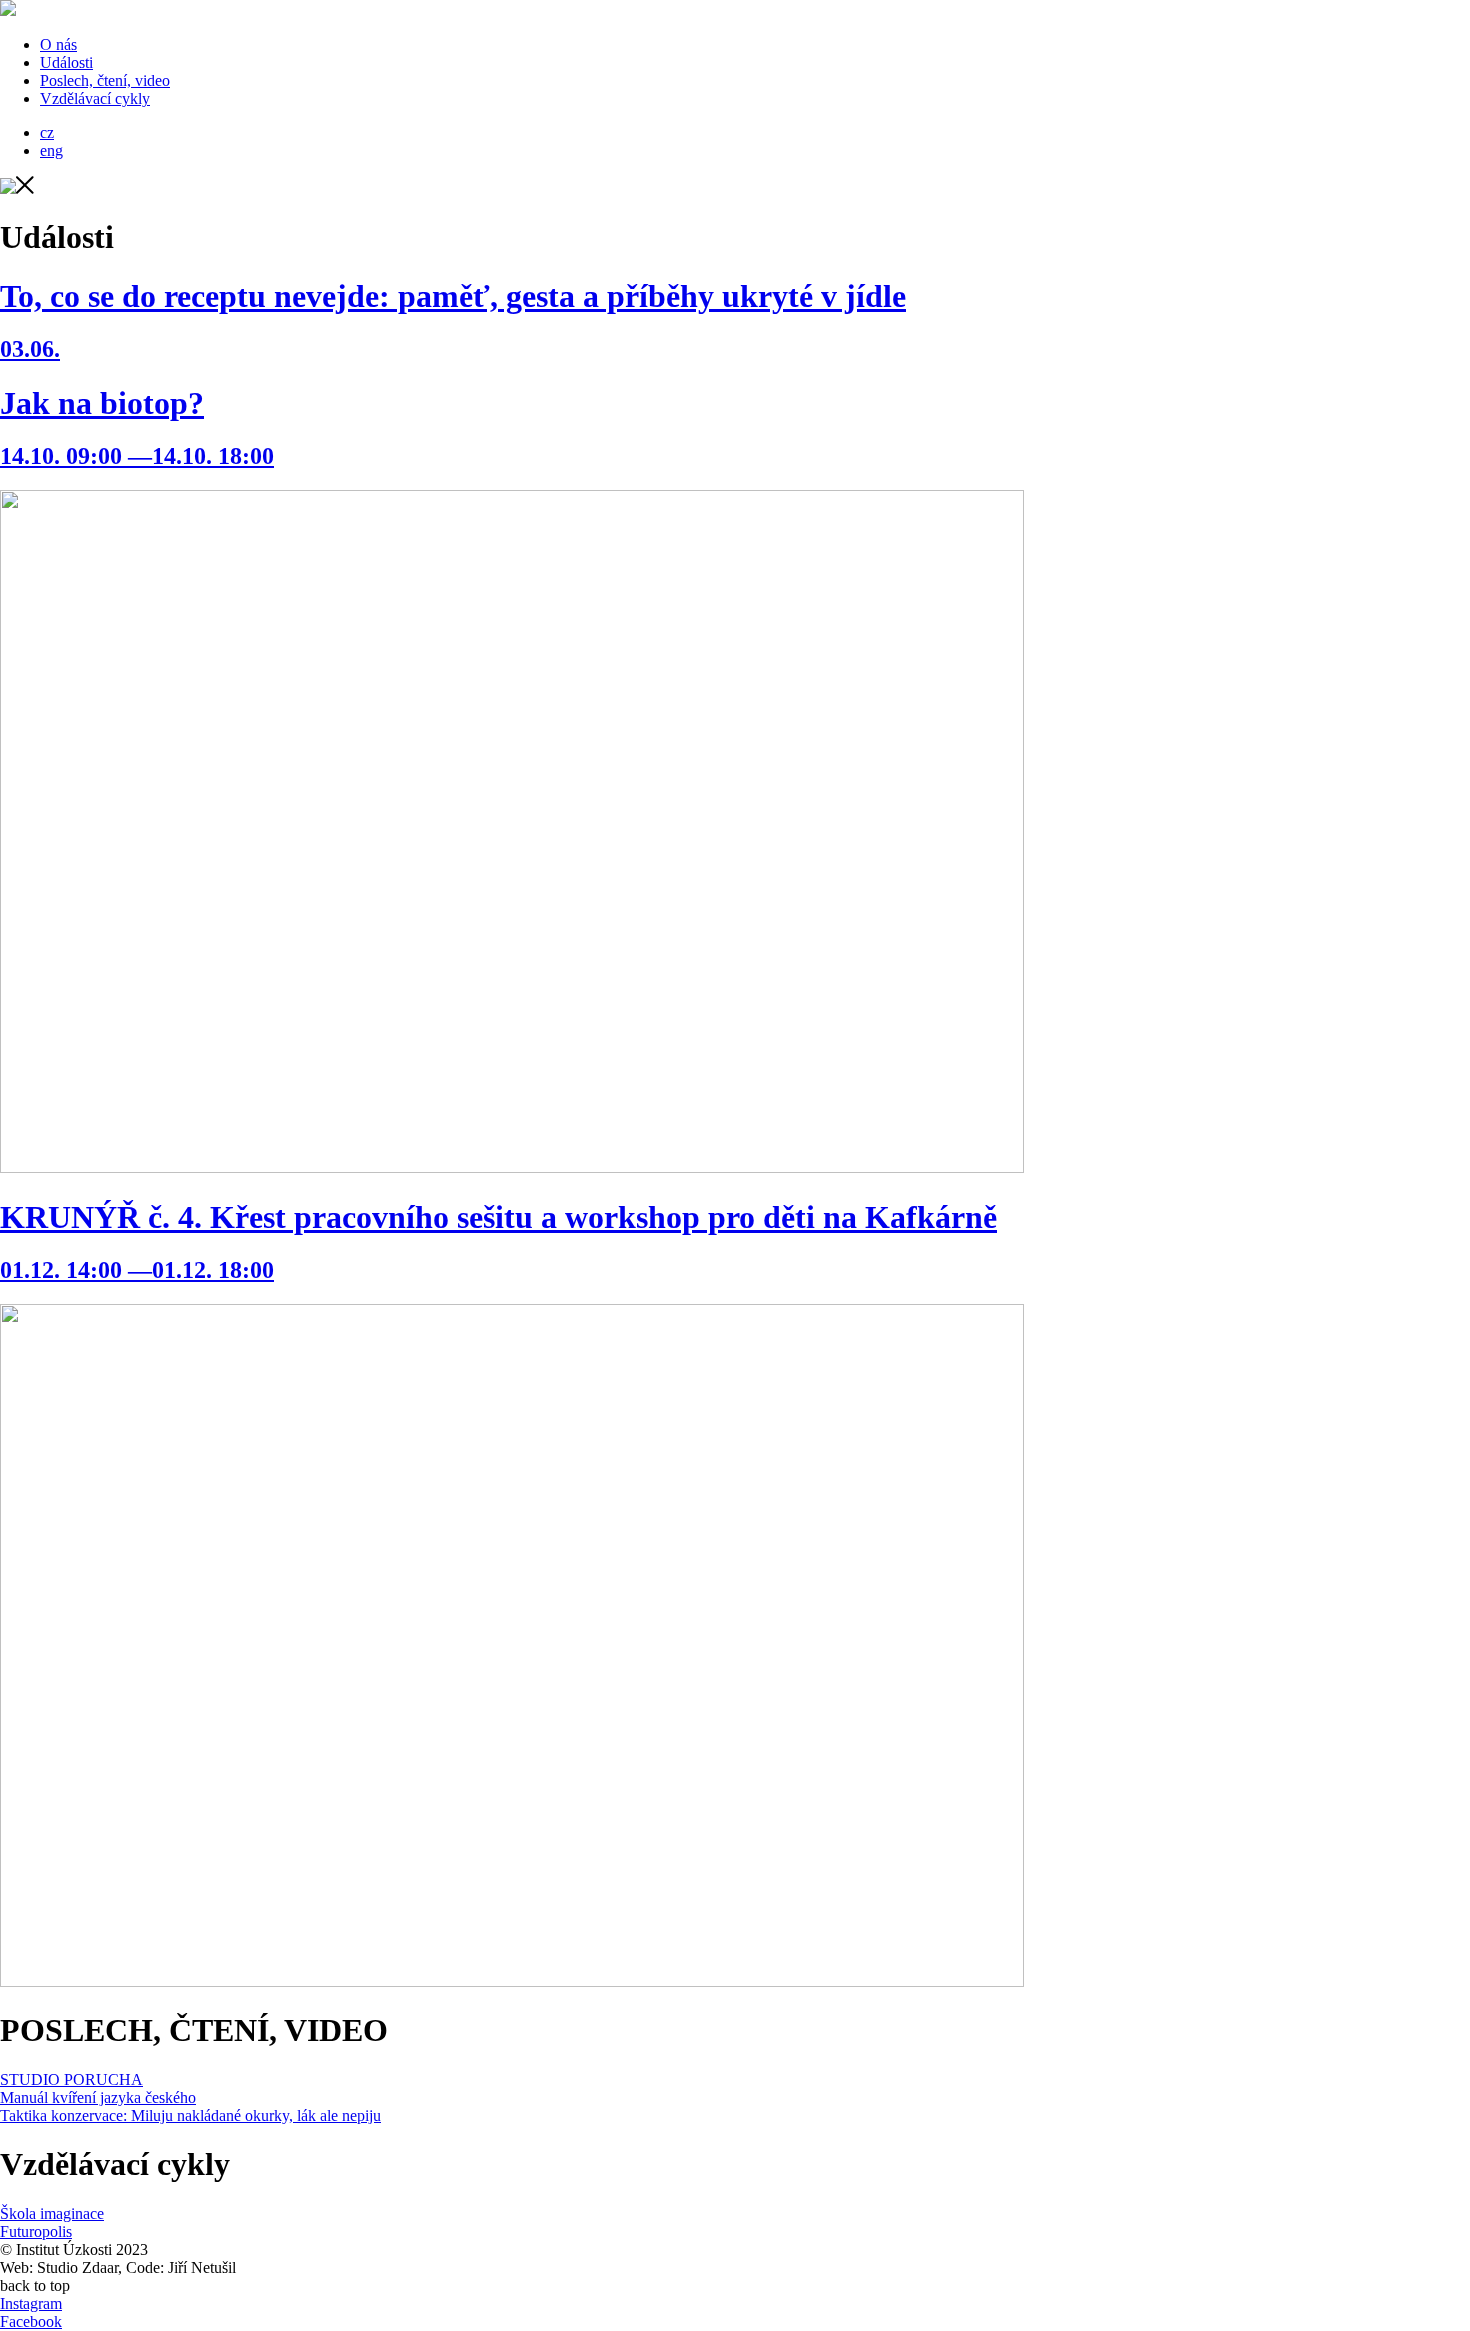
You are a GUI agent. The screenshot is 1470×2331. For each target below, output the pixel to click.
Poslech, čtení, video (105, 80)
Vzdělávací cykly (95, 98)
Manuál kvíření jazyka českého (98, 2097)
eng (51, 150)
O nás (58, 44)
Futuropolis (36, 2231)
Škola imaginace (52, 2213)
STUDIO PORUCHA (71, 2079)
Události (66, 62)
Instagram (31, 2303)
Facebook (31, 2321)
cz (47, 132)
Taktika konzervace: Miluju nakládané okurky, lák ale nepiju (190, 2115)
